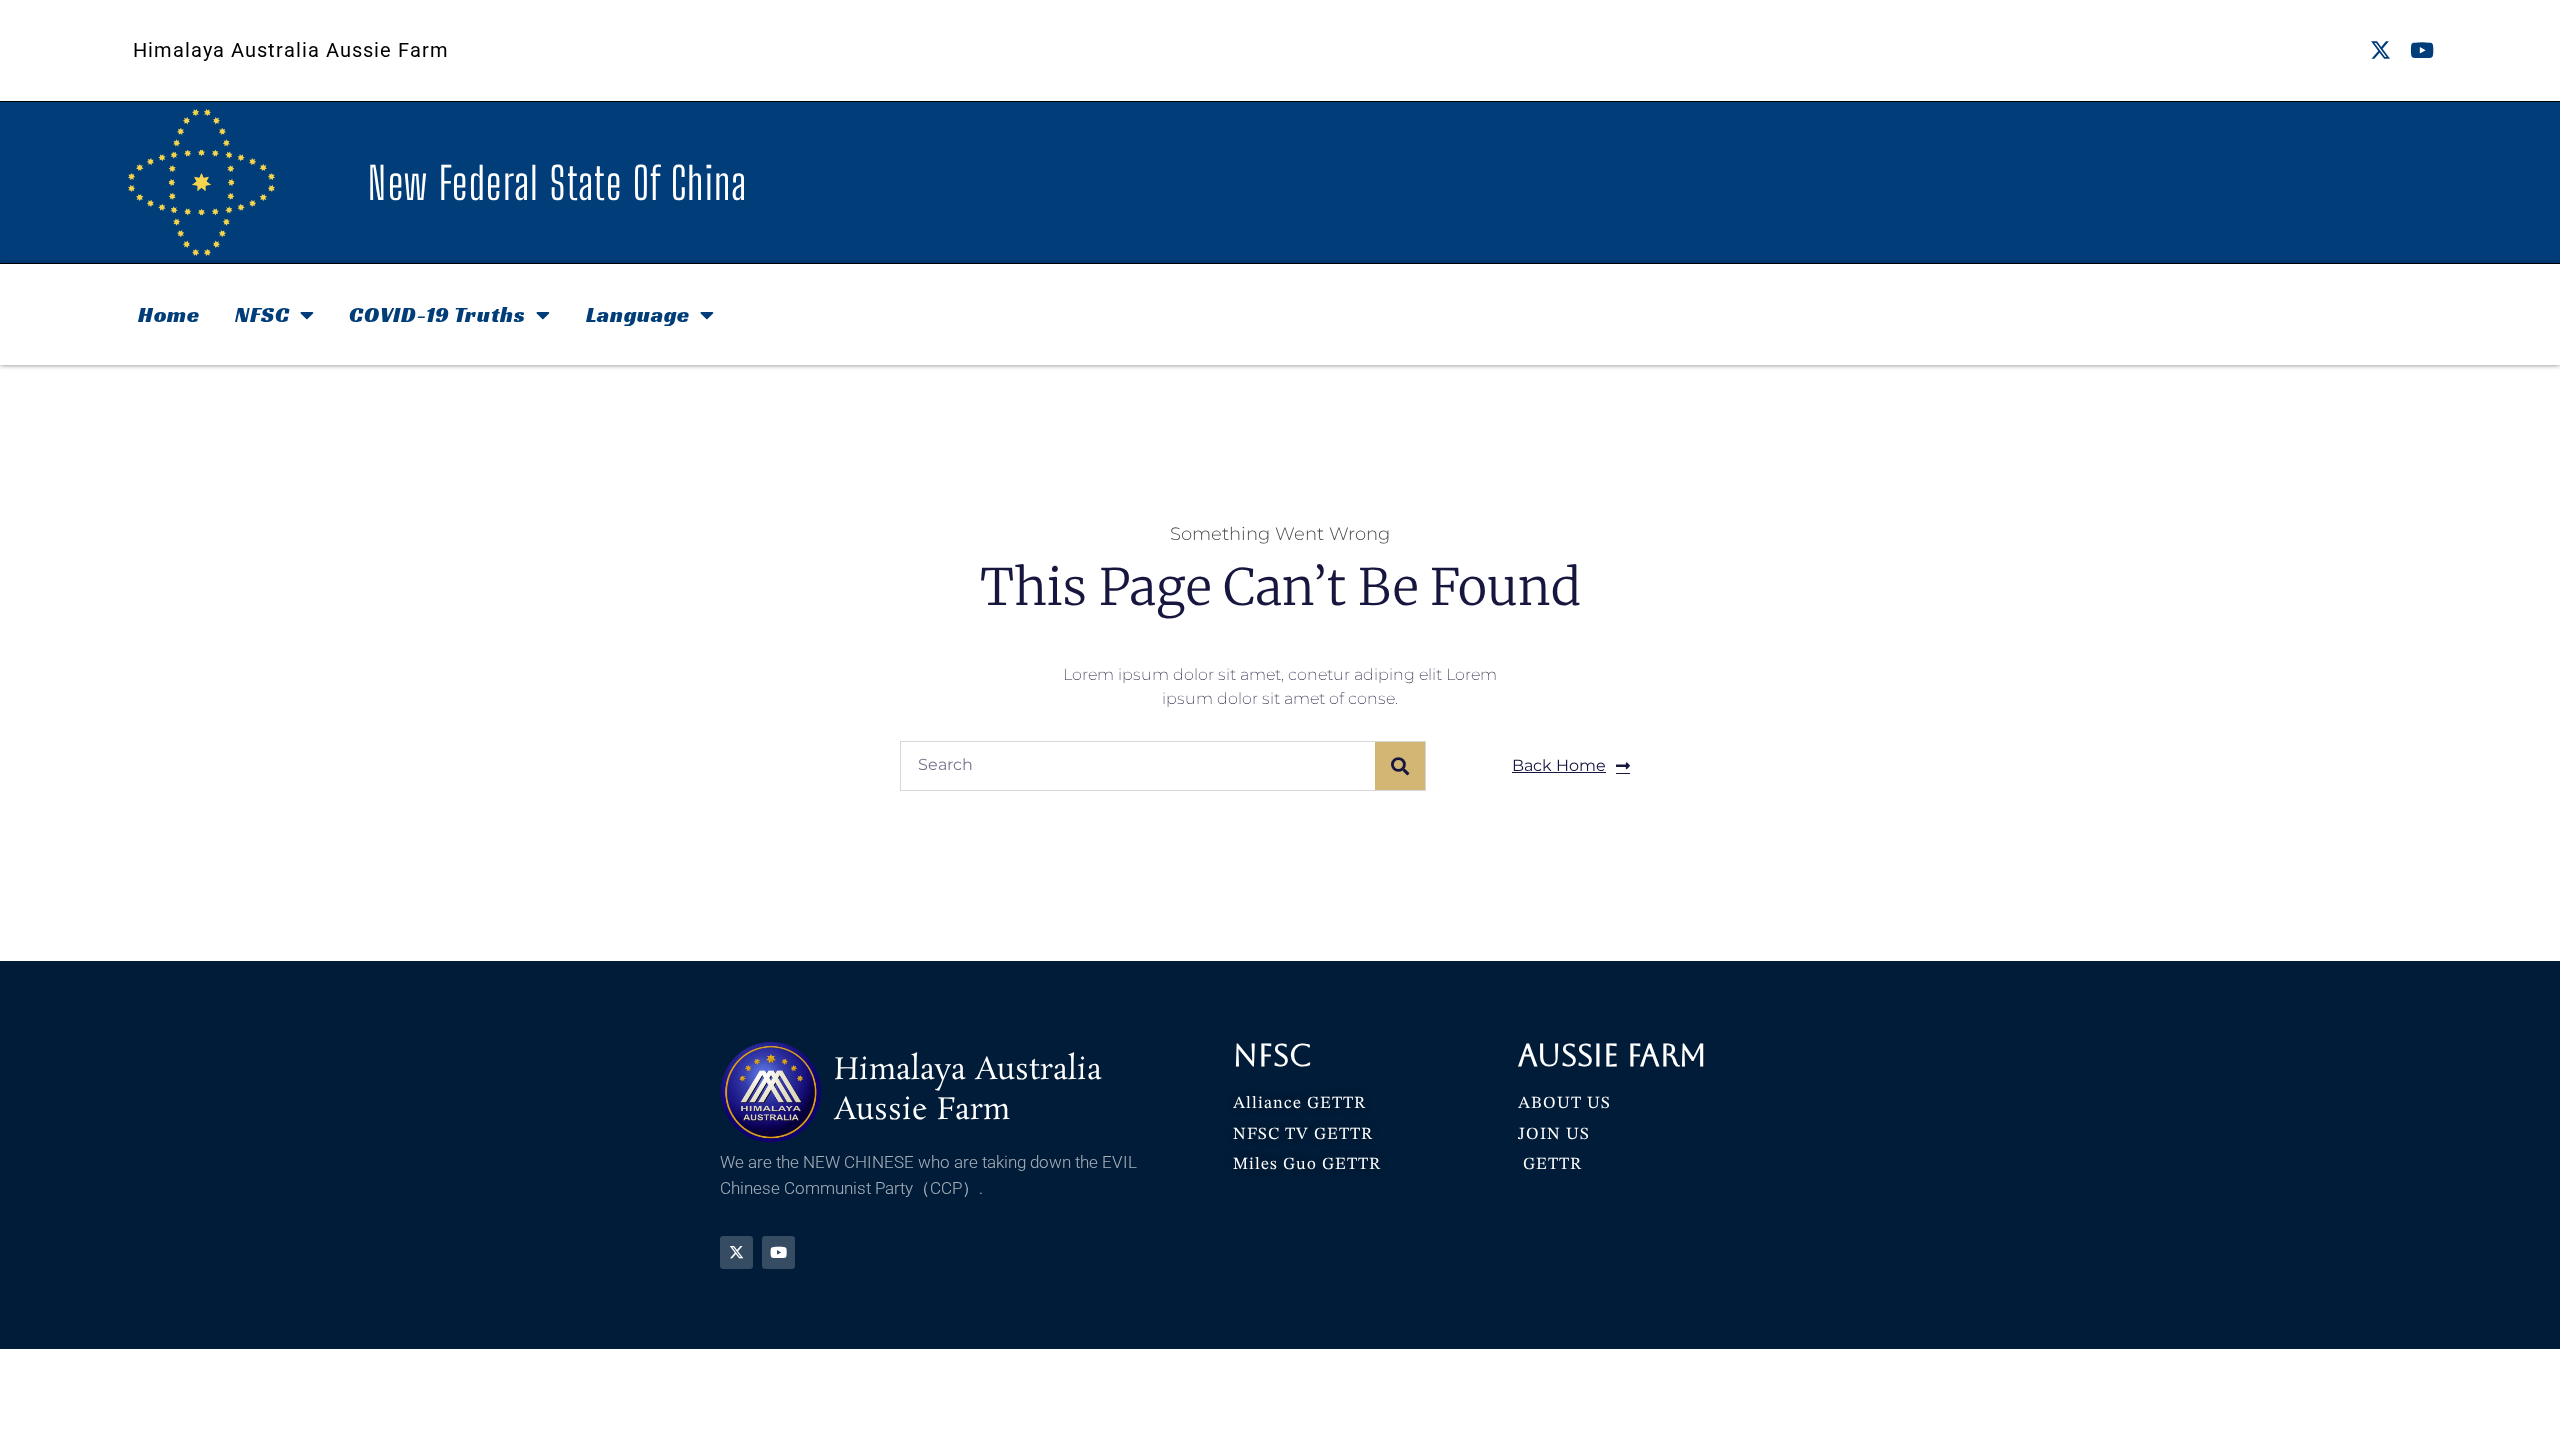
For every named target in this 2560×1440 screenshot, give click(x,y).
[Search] (1400, 766)
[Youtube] (2421, 50)
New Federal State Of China (557, 183)
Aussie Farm (1612, 1055)
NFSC (262, 314)
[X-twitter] (2380, 50)
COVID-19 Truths (437, 314)
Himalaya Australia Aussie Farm (291, 50)
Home (169, 314)
